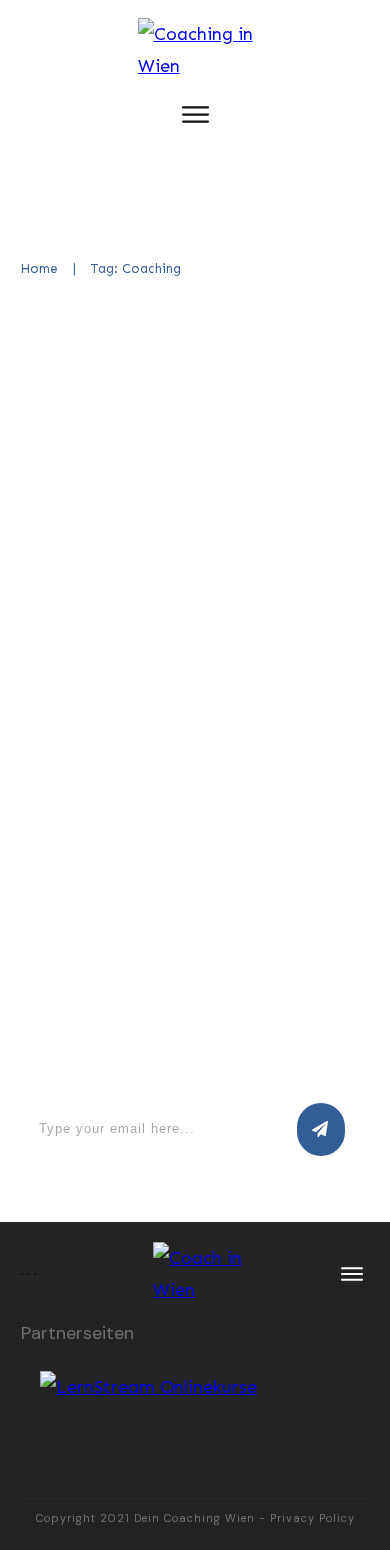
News (330, 496)
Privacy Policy (312, 1518)
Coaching (276, 496)
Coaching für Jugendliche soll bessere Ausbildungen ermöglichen (185, 403)
